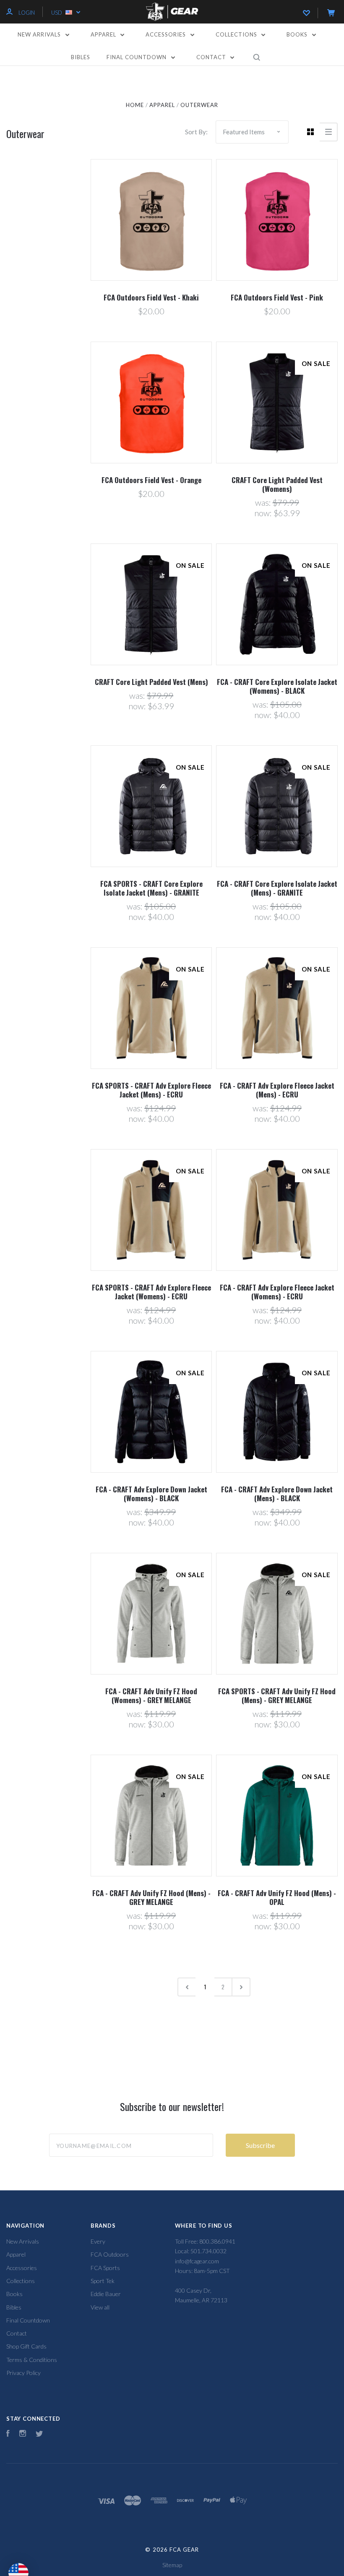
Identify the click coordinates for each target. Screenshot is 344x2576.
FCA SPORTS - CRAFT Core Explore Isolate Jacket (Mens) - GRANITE (151, 888)
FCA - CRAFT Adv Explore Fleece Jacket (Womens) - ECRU (277, 1292)
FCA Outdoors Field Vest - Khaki (151, 297)
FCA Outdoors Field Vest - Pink (277, 297)
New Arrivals (40, 34)
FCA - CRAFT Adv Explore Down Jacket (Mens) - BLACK (277, 1494)
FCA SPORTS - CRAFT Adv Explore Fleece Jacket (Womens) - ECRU (151, 1292)
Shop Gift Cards (26, 2346)
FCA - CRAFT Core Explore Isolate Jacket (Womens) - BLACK (277, 686)
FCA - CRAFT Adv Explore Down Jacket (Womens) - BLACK (151, 1494)
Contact (212, 57)
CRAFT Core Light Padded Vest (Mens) (151, 682)
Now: (264, 513)
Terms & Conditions (32, 2360)
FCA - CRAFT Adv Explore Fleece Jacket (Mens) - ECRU (277, 1090)
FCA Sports (105, 2268)
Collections (237, 34)
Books (298, 34)
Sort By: (196, 132)
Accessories (167, 34)
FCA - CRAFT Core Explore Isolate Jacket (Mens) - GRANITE (277, 888)
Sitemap (172, 2565)
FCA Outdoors (110, 2254)
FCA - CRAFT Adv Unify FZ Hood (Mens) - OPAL (277, 1897)
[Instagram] (23, 2434)
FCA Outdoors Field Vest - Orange (151, 480)
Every (98, 2241)
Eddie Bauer (106, 2294)
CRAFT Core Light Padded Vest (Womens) (277, 484)
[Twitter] (39, 2434)
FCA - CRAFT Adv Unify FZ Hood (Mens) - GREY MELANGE (151, 1897)
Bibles (81, 57)
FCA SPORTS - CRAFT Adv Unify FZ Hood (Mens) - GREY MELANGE (277, 1696)
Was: (264, 502)
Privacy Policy (23, 2373)
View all (100, 2307)
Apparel (104, 34)
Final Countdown (137, 57)
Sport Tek (103, 2281)
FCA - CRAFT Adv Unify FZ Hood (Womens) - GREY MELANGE (151, 1696)
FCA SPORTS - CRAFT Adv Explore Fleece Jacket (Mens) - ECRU (151, 1090)
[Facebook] (8, 2434)
